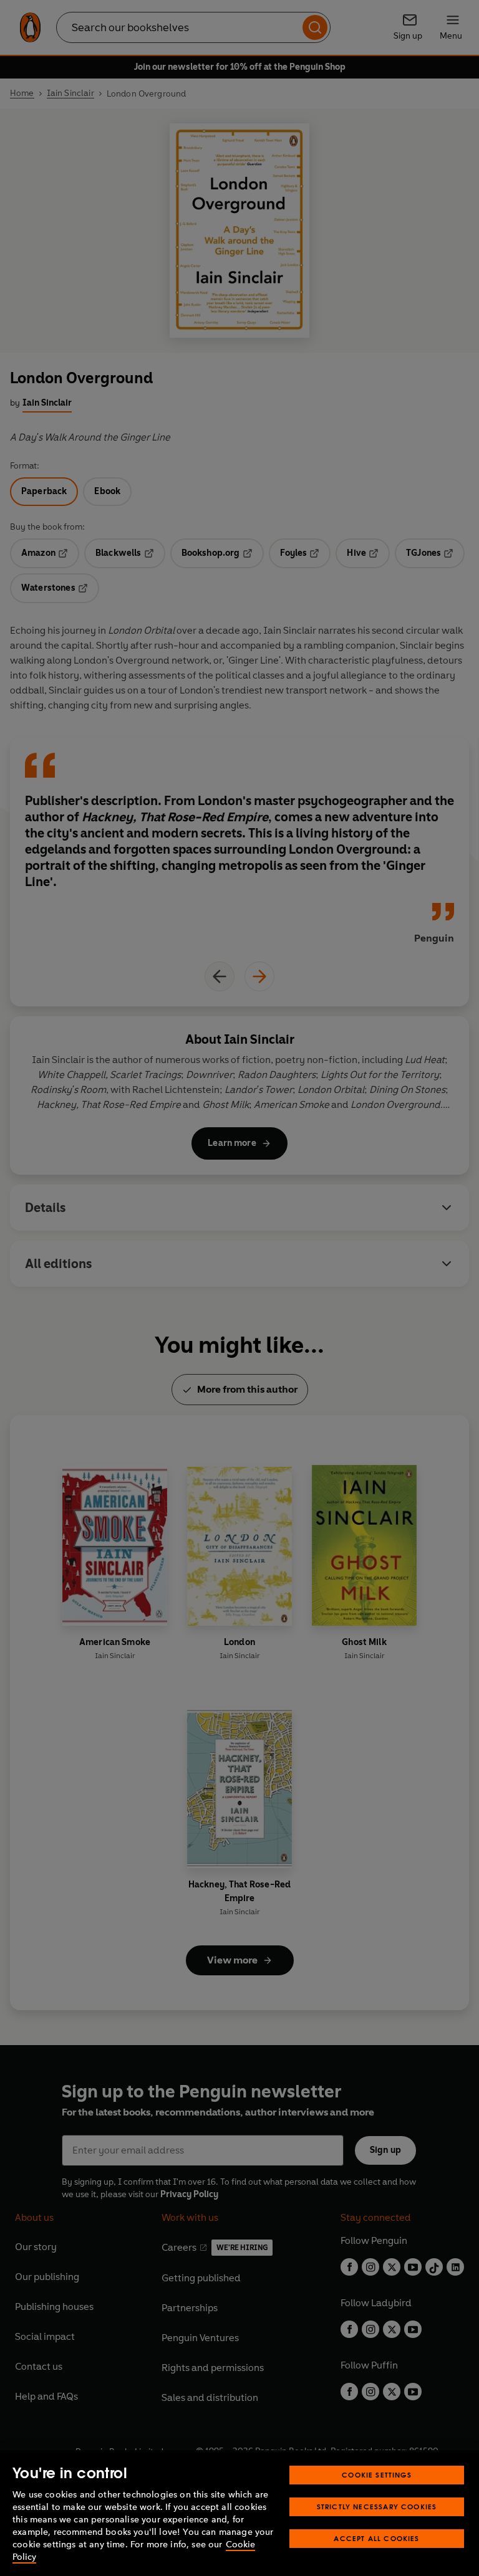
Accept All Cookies (376, 2538)
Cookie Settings (377, 2475)
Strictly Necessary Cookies (377, 2507)
